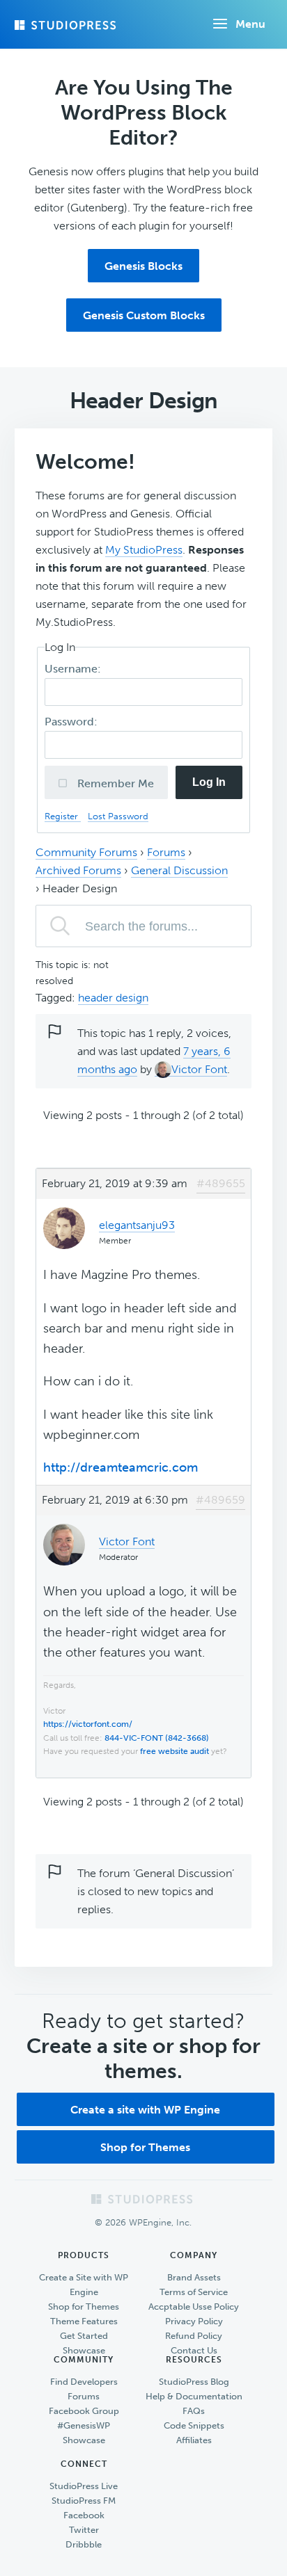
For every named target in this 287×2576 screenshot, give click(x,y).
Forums (166, 852)
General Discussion (179, 870)
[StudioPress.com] (67, 25)
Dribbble (84, 2544)
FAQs (194, 2411)
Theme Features (84, 2321)
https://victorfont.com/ (88, 1724)
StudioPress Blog (194, 2382)
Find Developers (84, 2382)
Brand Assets (194, 2277)
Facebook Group (84, 2411)
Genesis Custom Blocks (144, 315)
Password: (72, 722)
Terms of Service (194, 2292)
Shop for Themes (145, 2147)
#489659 (220, 1500)
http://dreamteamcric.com (121, 1467)
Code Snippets (194, 2425)
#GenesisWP (84, 2425)
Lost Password (118, 816)
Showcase (84, 2350)
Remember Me (114, 783)
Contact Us (194, 2350)
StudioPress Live (84, 2486)
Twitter (84, 2530)
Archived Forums (78, 870)
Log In (209, 782)
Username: (74, 669)
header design (113, 998)
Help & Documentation (194, 2396)
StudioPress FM (84, 2501)
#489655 (221, 1183)
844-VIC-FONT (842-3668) (157, 1738)
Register (63, 816)
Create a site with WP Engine (145, 2110)
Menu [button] (250, 24)
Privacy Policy (194, 2321)
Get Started (84, 2336)
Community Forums (86, 852)
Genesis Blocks (143, 266)
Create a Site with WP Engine (84, 2285)
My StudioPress (144, 550)
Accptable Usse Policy (194, 2307)
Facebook (84, 2515)
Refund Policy (194, 2336)
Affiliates (194, 2440)
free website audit (174, 1751)
